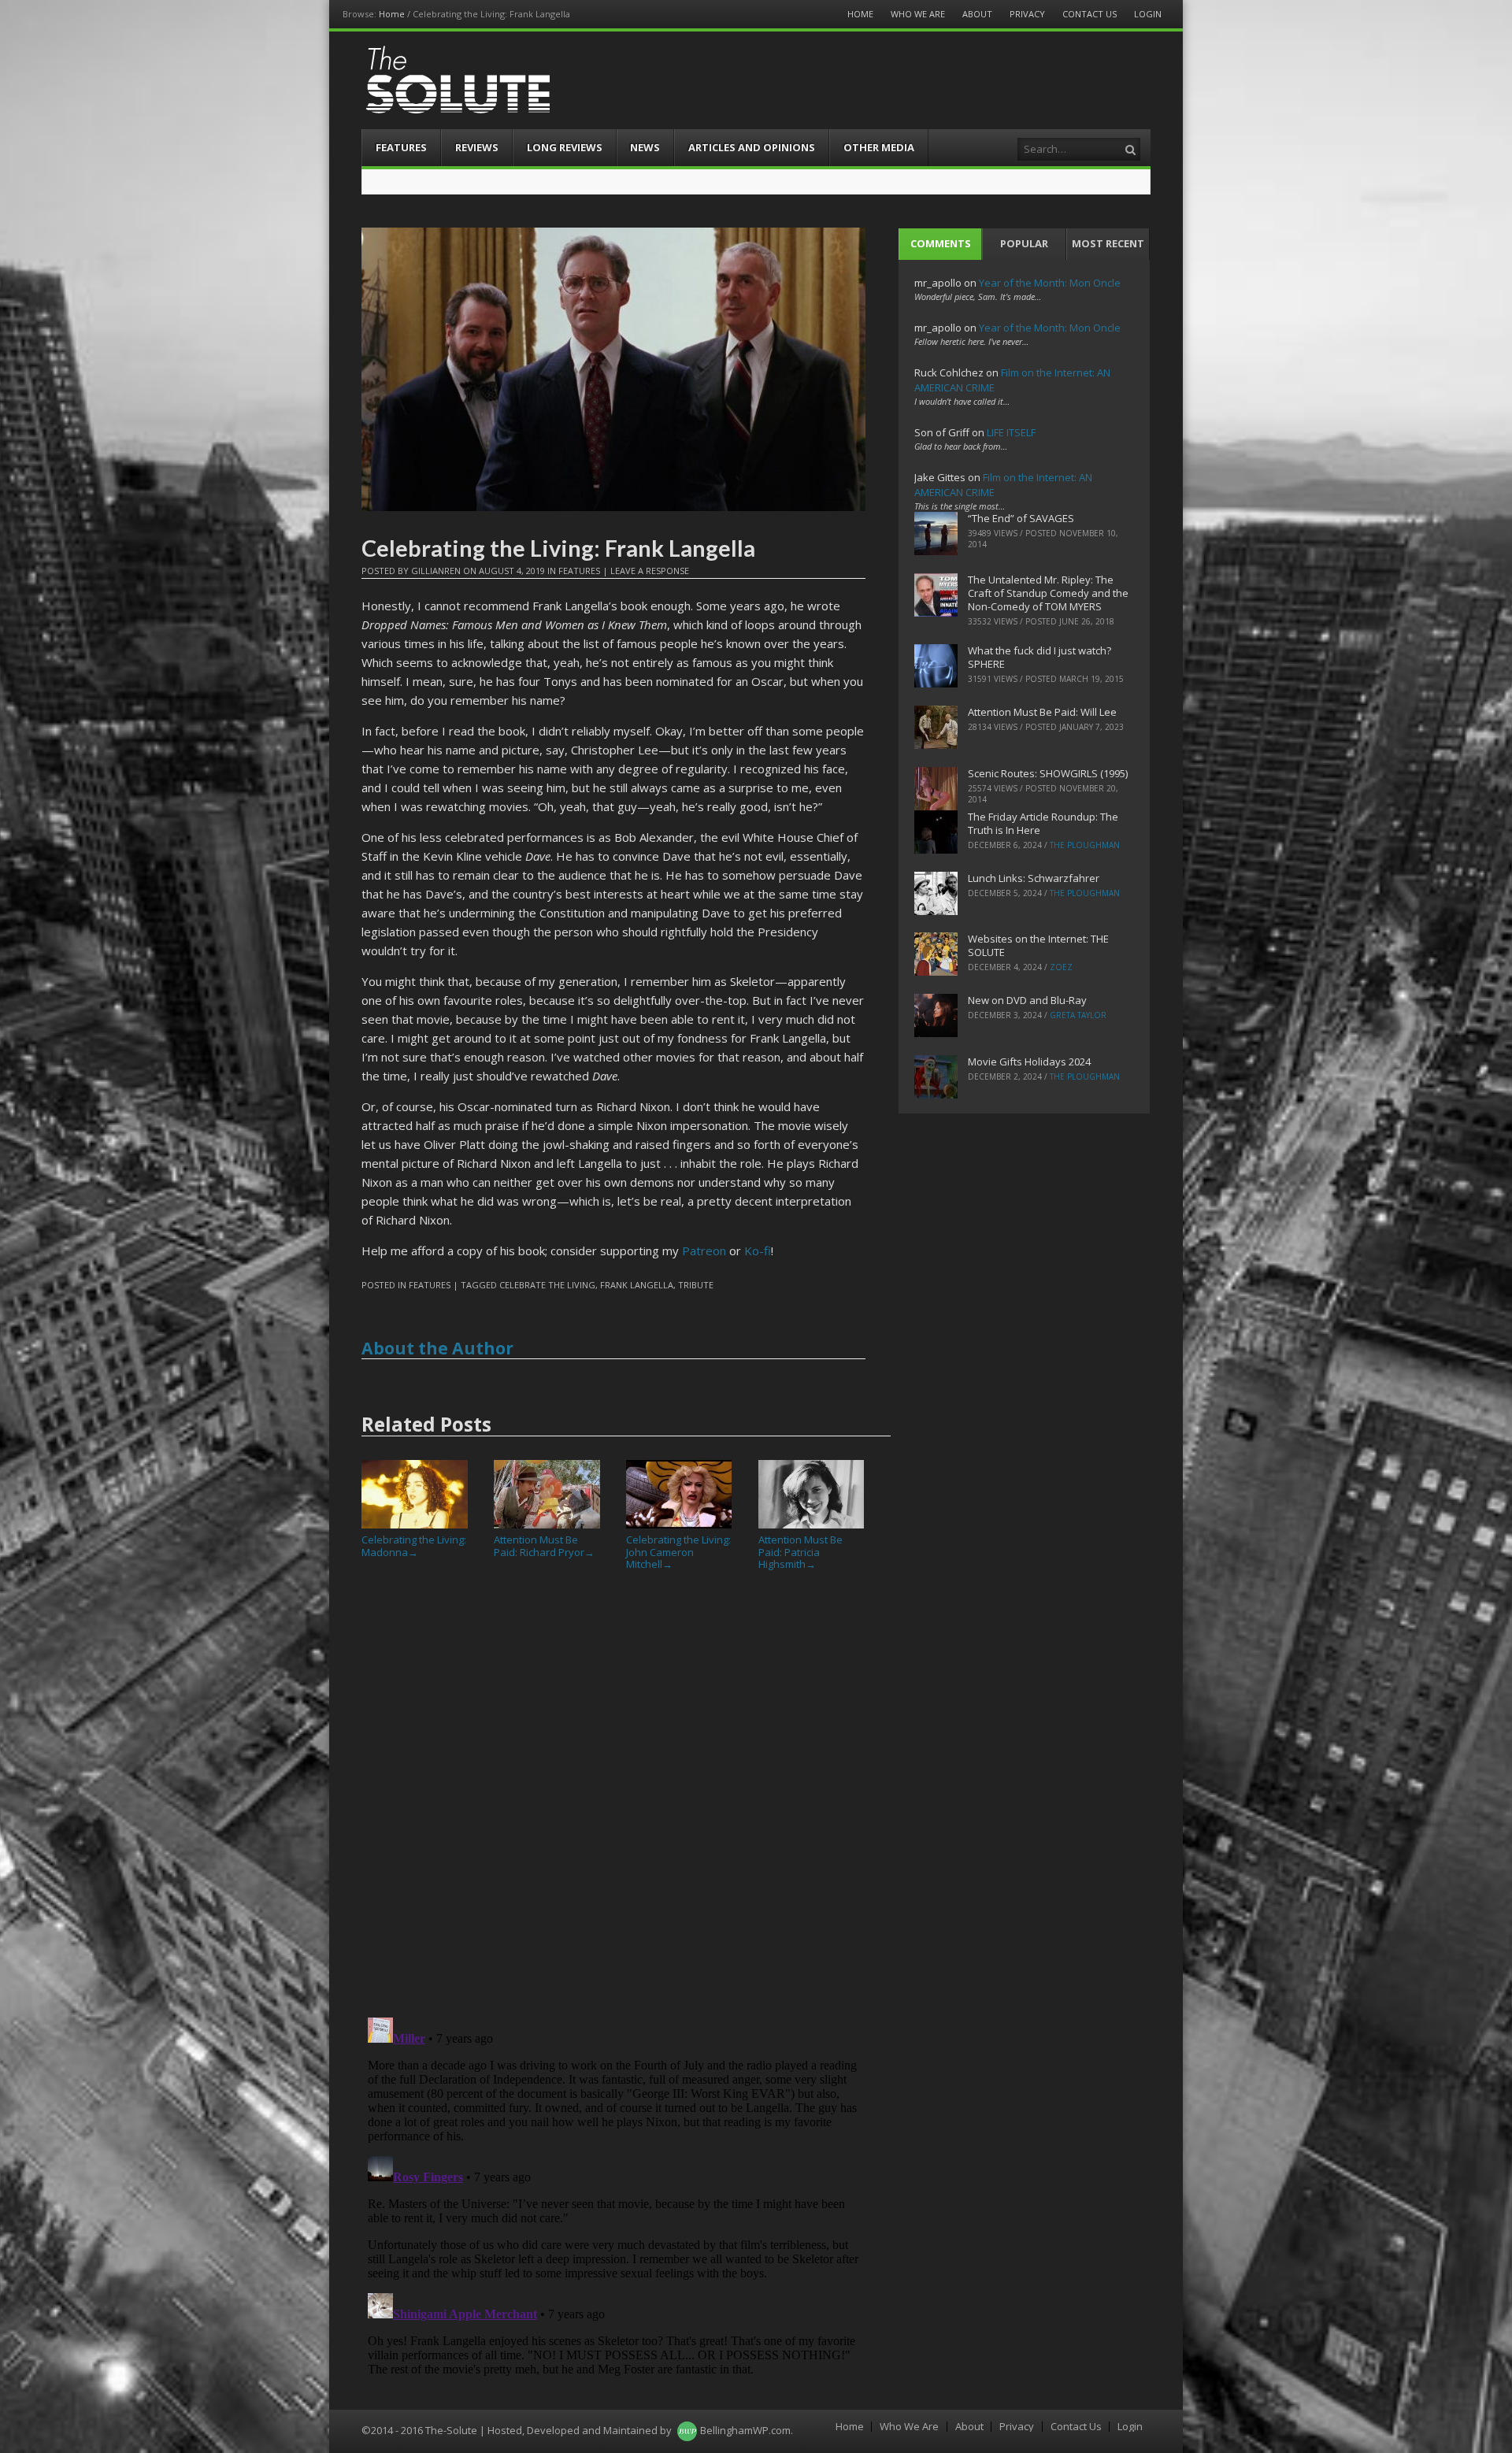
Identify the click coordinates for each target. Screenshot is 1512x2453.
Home (392, 14)
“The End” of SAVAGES (1021, 518)
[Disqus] (613, 1800)
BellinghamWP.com (745, 2430)
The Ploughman (1085, 845)
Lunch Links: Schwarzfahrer (1034, 878)
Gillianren (436, 571)
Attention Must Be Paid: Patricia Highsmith (800, 1552)
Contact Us (1090, 14)
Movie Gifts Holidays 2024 (1029, 1062)
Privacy (1027, 14)
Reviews (477, 147)
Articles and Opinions (752, 147)
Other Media (879, 147)
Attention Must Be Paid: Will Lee (1042, 712)
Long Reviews (565, 147)
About (977, 14)
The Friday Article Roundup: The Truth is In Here (1043, 823)
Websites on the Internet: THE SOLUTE (1038, 945)
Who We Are (918, 14)
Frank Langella (637, 1285)
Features (401, 147)
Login (1148, 14)
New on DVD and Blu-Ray (1027, 1000)
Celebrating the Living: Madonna (414, 1546)
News (645, 147)
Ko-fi (758, 1251)
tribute (696, 1285)
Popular (1024, 243)
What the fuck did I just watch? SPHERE (1039, 657)
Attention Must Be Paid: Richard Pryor (544, 1546)
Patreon (704, 1251)
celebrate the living (547, 1285)
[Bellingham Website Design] (687, 2430)
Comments (941, 243)
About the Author (437, 1348)
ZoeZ (1061, 967)
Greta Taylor (1078, 1015)
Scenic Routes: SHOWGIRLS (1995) (1048, 773)
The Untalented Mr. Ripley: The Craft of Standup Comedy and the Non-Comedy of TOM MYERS (1048, 593)
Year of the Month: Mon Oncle (1050, 283)
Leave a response (650, 571)
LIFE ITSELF (1011, 432)
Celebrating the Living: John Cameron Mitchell (678, 1552)
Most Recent (1108, 243)
